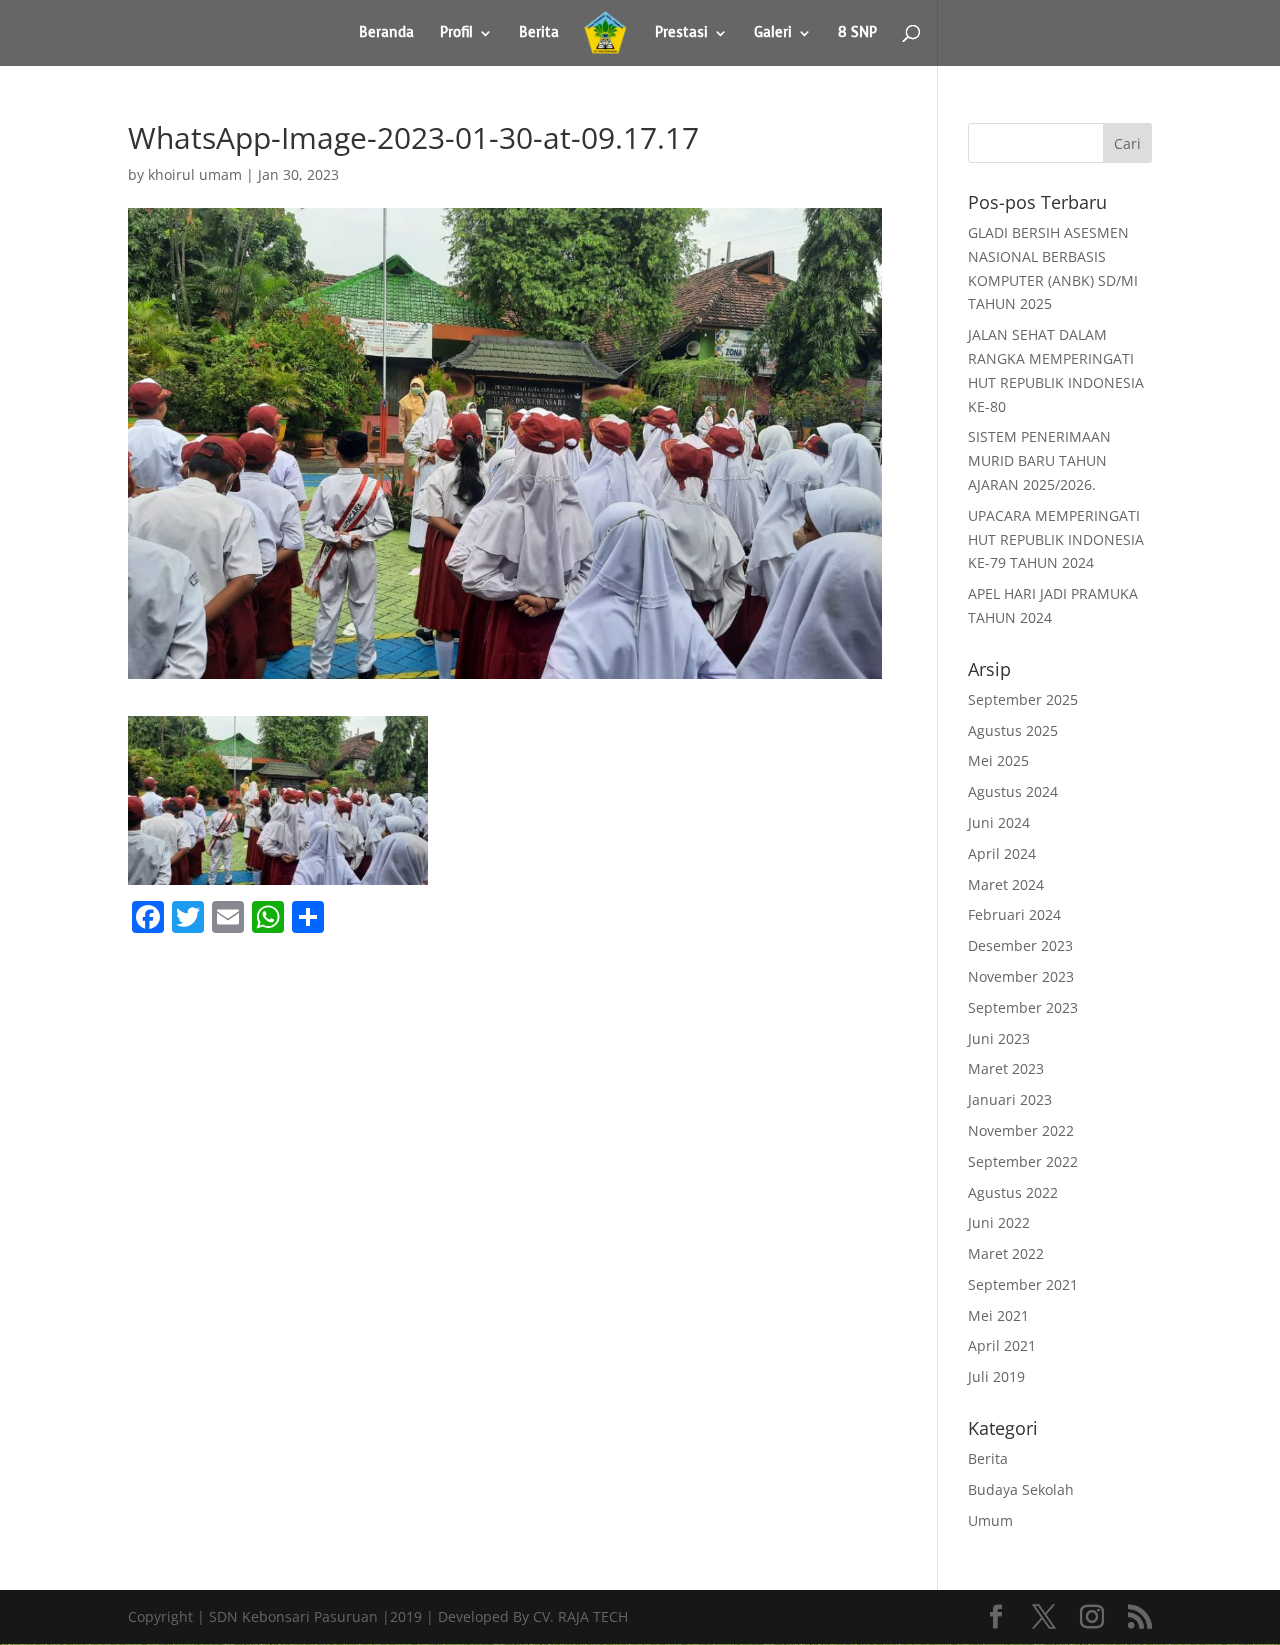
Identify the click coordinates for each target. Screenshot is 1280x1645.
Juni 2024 (999, 822)
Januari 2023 (1010, 1099)
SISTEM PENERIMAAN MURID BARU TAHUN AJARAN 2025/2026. (1039, 460)
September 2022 (1023, 1161)
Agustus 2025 (1013, 730)
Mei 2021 (998, 1315)
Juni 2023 (999, 1038)
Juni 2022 (999, 1222)
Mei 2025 (998, 760)
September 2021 (1023, 1284)
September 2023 (1023, 1007)
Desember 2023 (1020, 945)
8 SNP (857, 34)
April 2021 (1002, 1345)
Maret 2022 (1006, 1253)
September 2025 (1023, 699)
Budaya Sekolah (1021, 1489)
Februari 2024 (1014, 914)
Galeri (773, 34)
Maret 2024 (1006, 884)
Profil (456, 34)
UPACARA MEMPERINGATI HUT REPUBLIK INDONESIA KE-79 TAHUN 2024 (1056, 539)
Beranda (386, 34)
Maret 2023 (1006, 1068)
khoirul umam (195, 174)
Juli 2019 (996, 1376)
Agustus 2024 (1013, 791)
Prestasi (681, 34)
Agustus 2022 (1013, 1192)
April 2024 (1002, 853)
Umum (990, 1520)
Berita (539, 34)
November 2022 (1021, 1130)
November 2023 (1021, 976)
